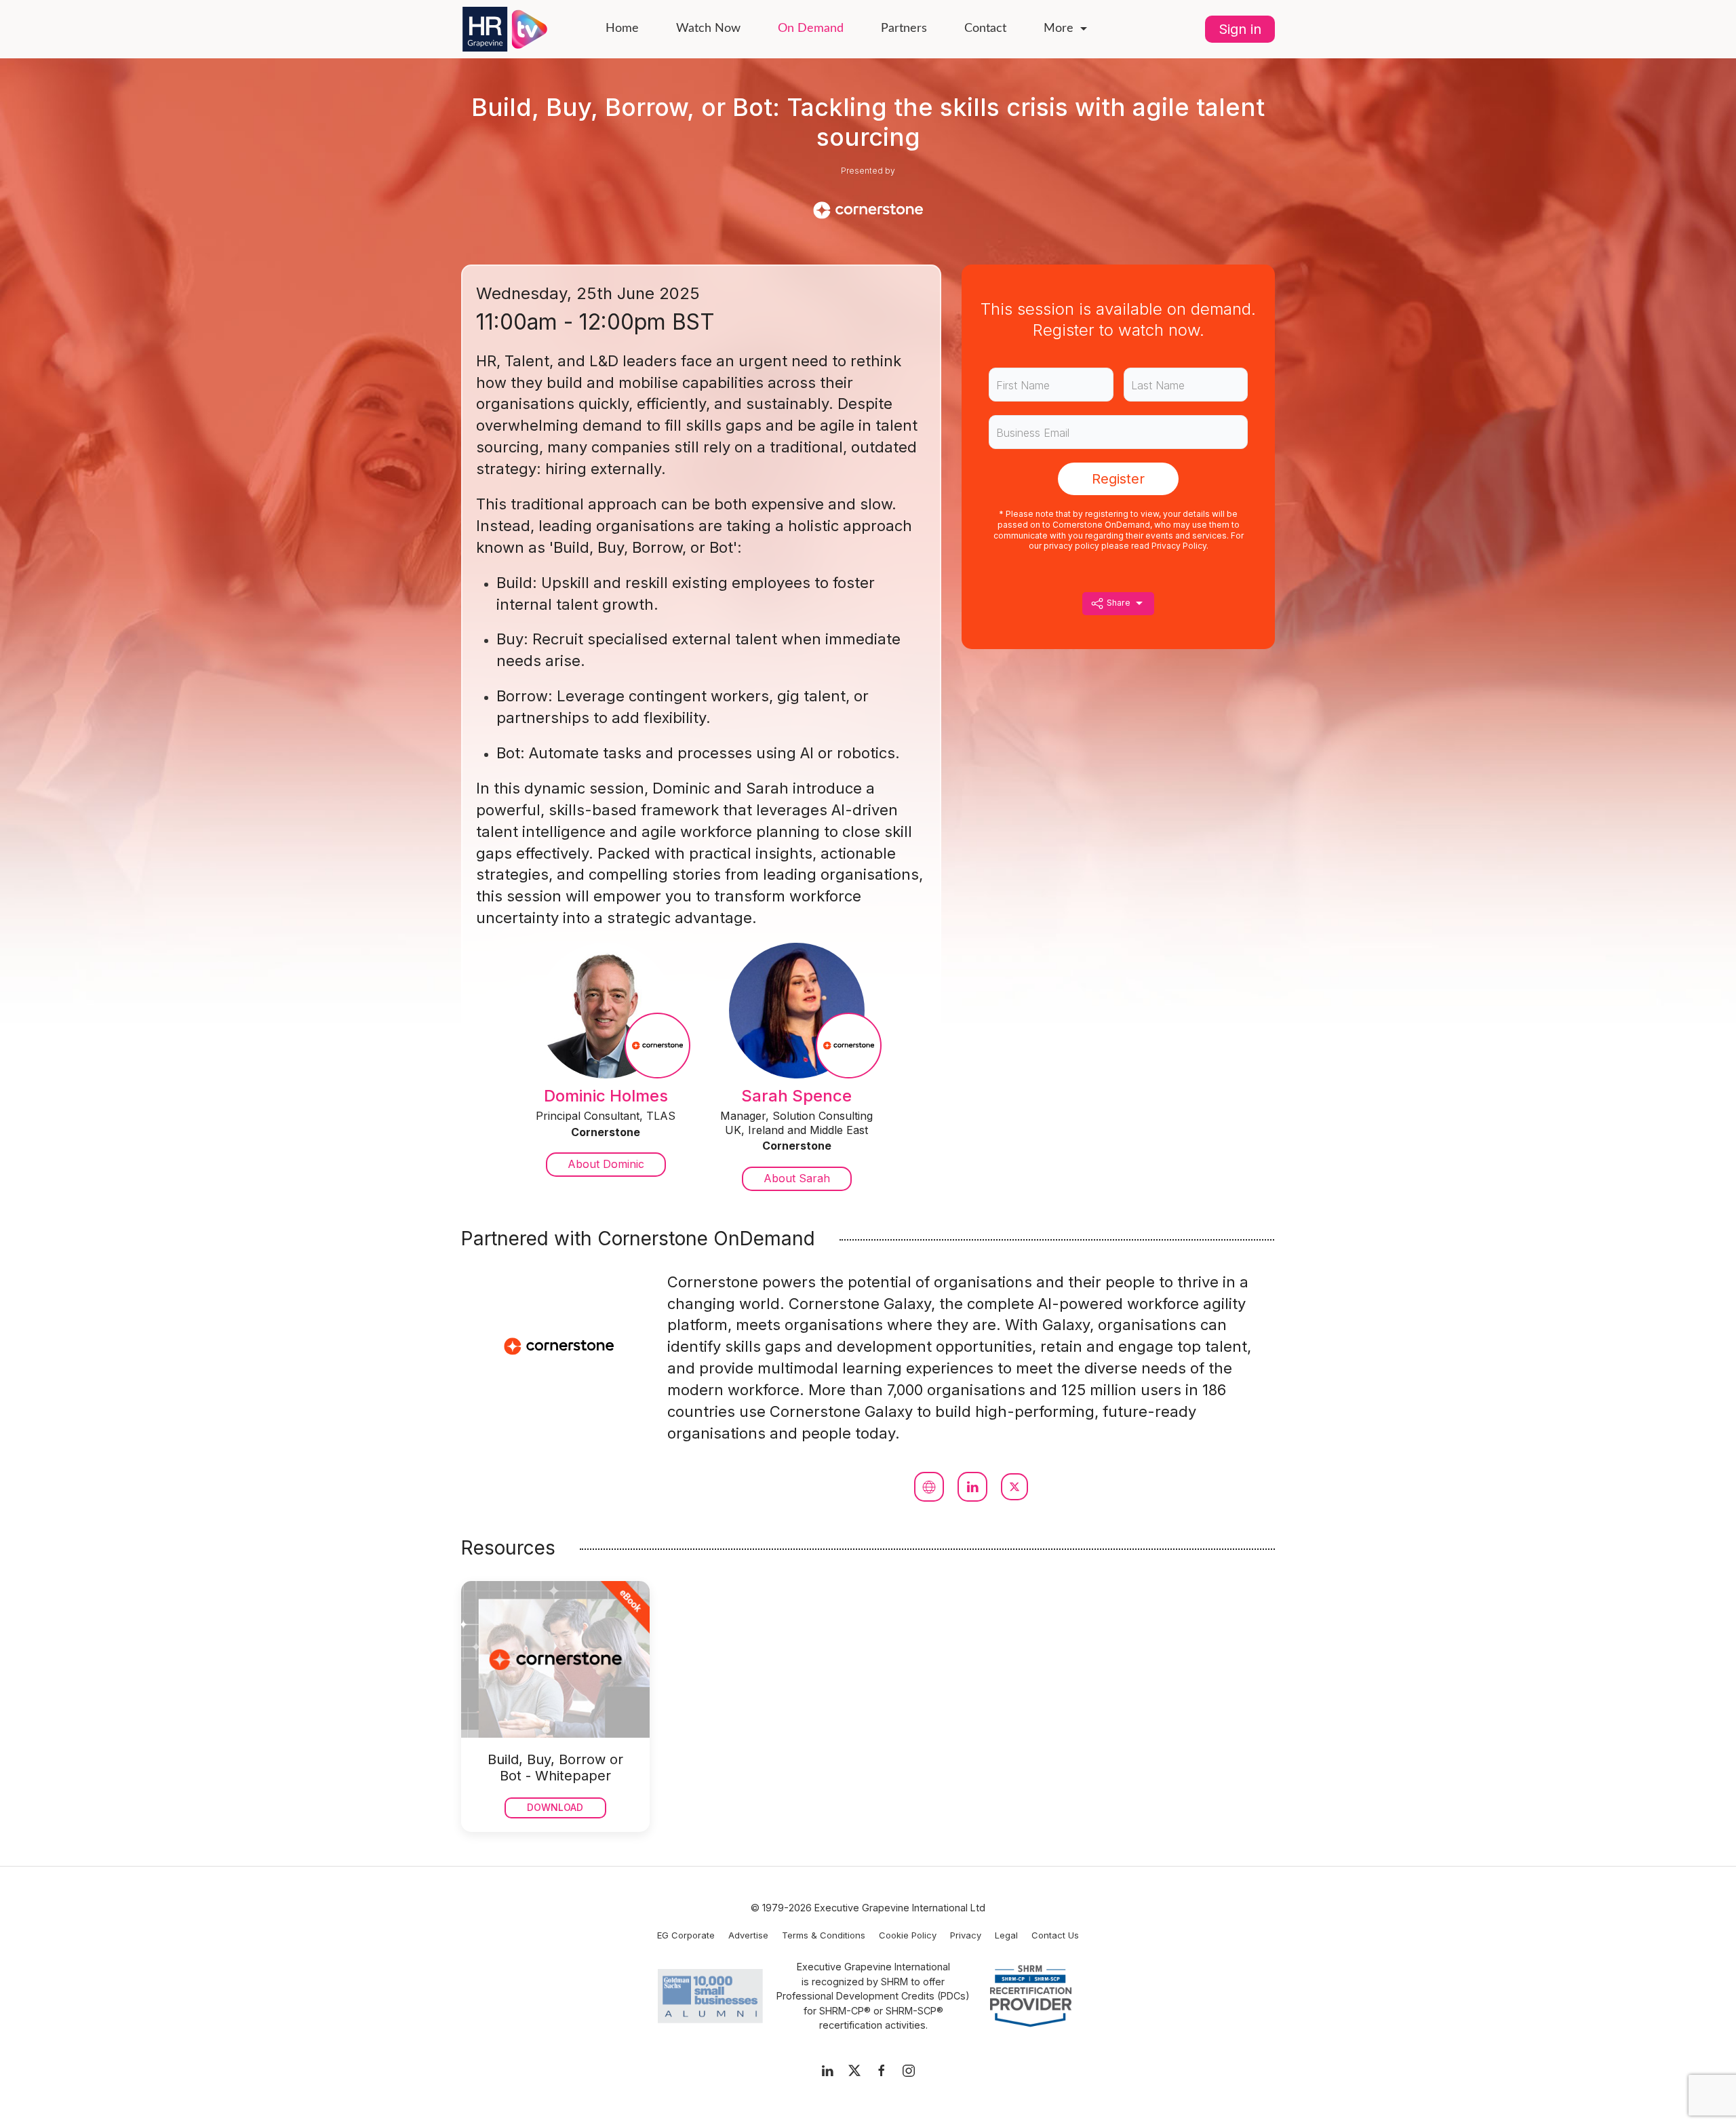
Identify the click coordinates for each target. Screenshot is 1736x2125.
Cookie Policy (908, 1935)
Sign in (1240, 29)
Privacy (966, 1935)
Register (1118, 479)
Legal (1006, 1935)
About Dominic (606, 1164)
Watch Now (708, 28)
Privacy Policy (1179, 546)
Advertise (748, 1935)
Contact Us (1055, 1935)
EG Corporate (686, 1935)
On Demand (811, 28)
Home (622, 28)
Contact (985, 28)
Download (555, 1807)
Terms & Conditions (824, 1935)
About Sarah (797, 1178)
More (1059, 28)
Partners (904, 28)
